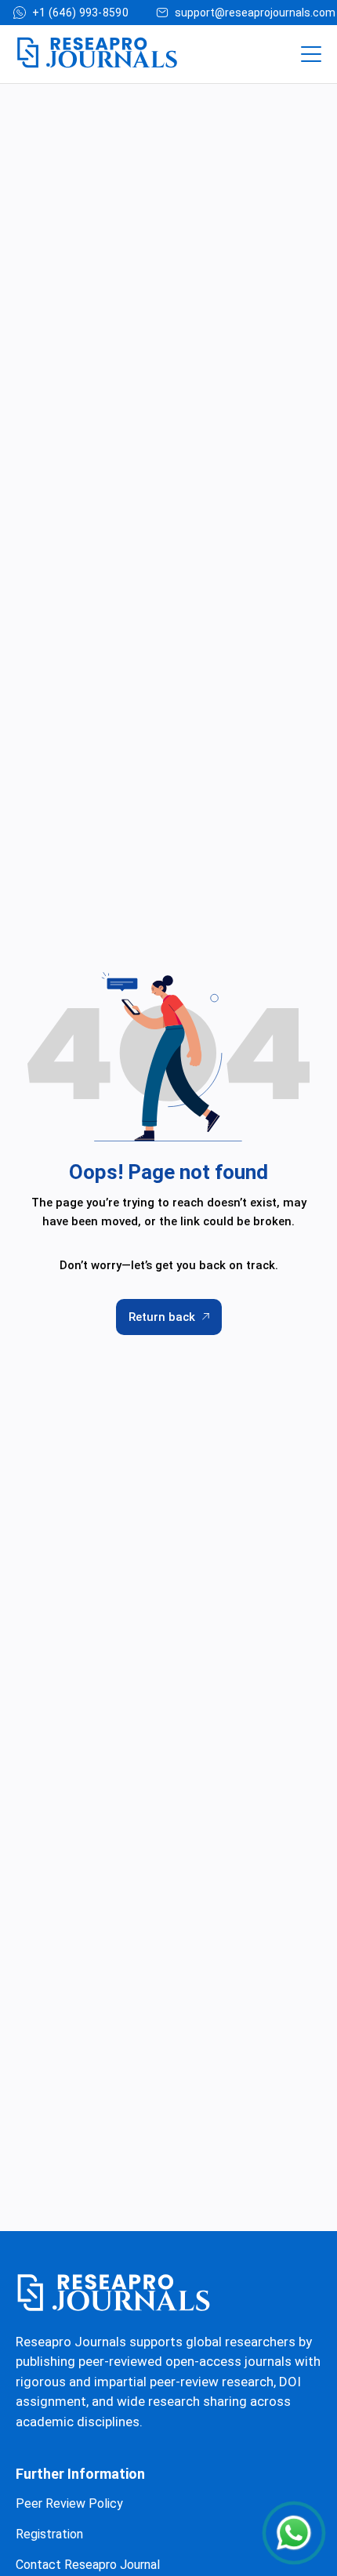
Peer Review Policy (69, 2503)
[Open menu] (311, 54)
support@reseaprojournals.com (255, 13)
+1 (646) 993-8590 (80, 13)
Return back (162, 1317)
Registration (49, 2534)
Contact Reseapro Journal (88, 2565)
